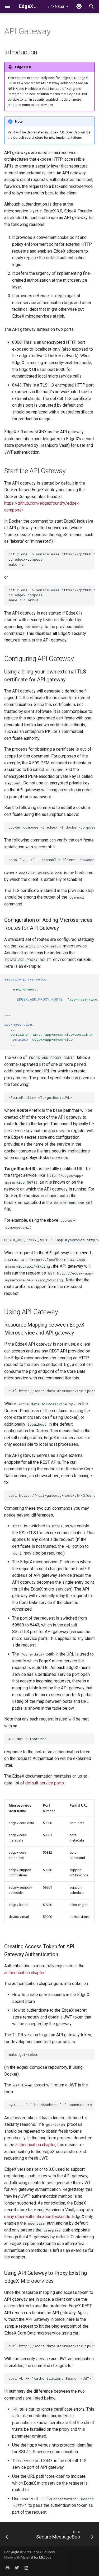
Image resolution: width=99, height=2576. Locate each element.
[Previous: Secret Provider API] (8, 2536)
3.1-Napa (56, 6)
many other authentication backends (37, 2217)
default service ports (45, 1783)
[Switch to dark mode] (79, 6)
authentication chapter (24, 1973)
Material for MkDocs (36, 2557)
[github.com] (7, 2568)
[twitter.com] (17, 2568)
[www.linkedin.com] (26, 2568)
